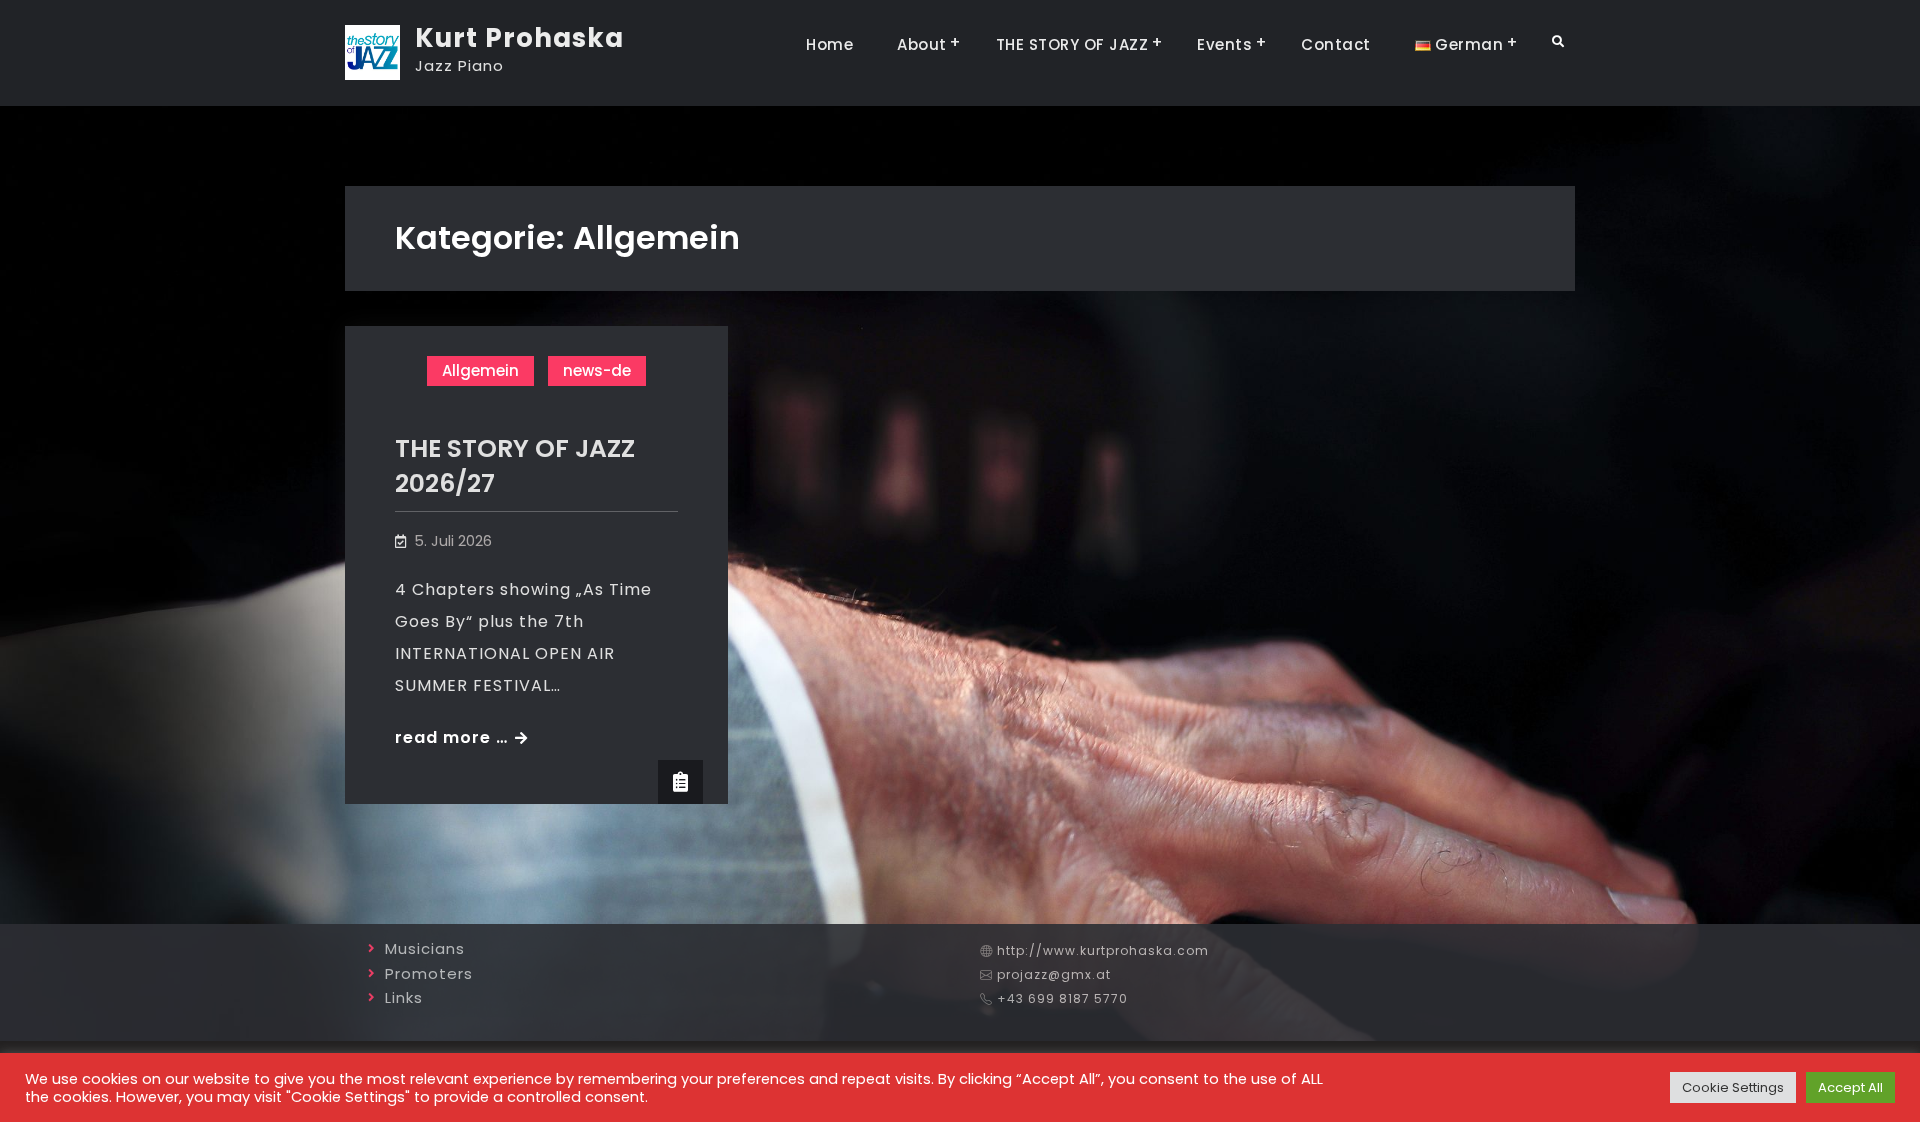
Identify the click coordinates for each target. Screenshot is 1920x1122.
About (922, 44)
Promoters (429, 973)
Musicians (425, 948)
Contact (1336, 44)
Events (1224, 44)
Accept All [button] (1850, 1087)
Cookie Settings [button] (1733, 1087)
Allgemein (480, 370)
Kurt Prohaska (519, 38)
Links (404, 997)
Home (829, 44)
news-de (597, 370)
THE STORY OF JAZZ (1072, 44)
